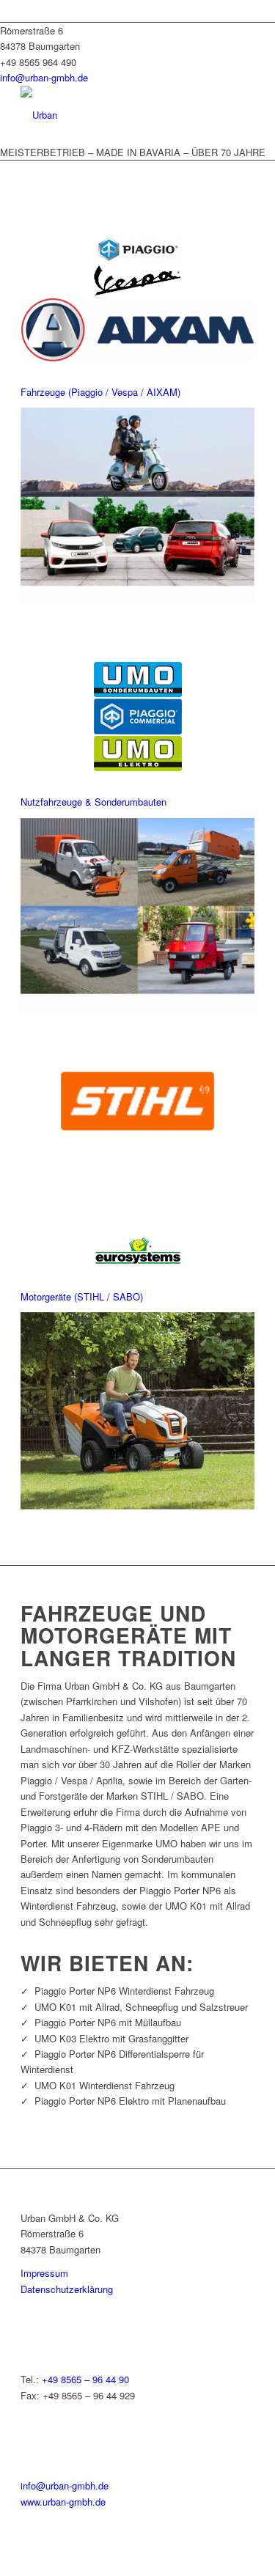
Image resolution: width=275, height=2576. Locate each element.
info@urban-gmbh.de (44, 77)
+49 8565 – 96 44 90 (85, 2379)
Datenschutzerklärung (67, 2289)
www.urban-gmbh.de (63, 2502)
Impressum (44, 2273)
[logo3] (114, 115)
